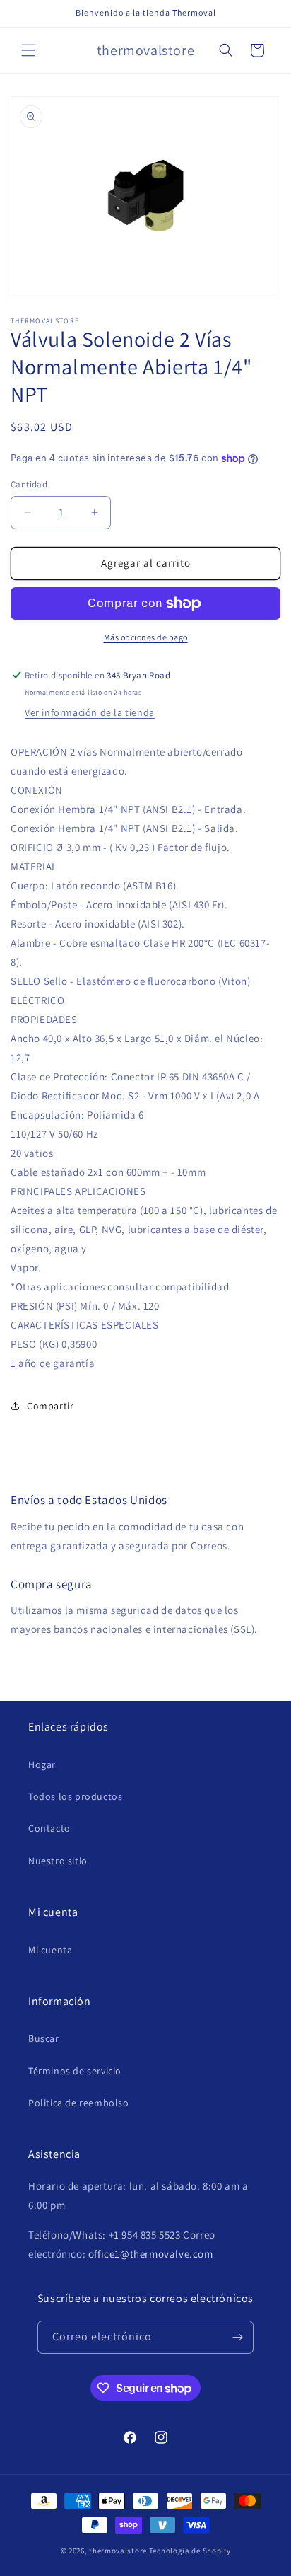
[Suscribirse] (237, 2337)
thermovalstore (118, 2551)
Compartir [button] (50, 1406)
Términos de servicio (75, 2071)
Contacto (49, 1828)
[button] (28, 50)
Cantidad (29, 484)
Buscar (44, 2038)
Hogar (42, 1764)
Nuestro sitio (58, 1861)
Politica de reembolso (79, 2103)
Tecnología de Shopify (190, 2551)
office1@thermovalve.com (151, 2254)
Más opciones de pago (146, 637)
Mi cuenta (50, 1950)
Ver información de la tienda (90, 712)
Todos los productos (75, 1796)
